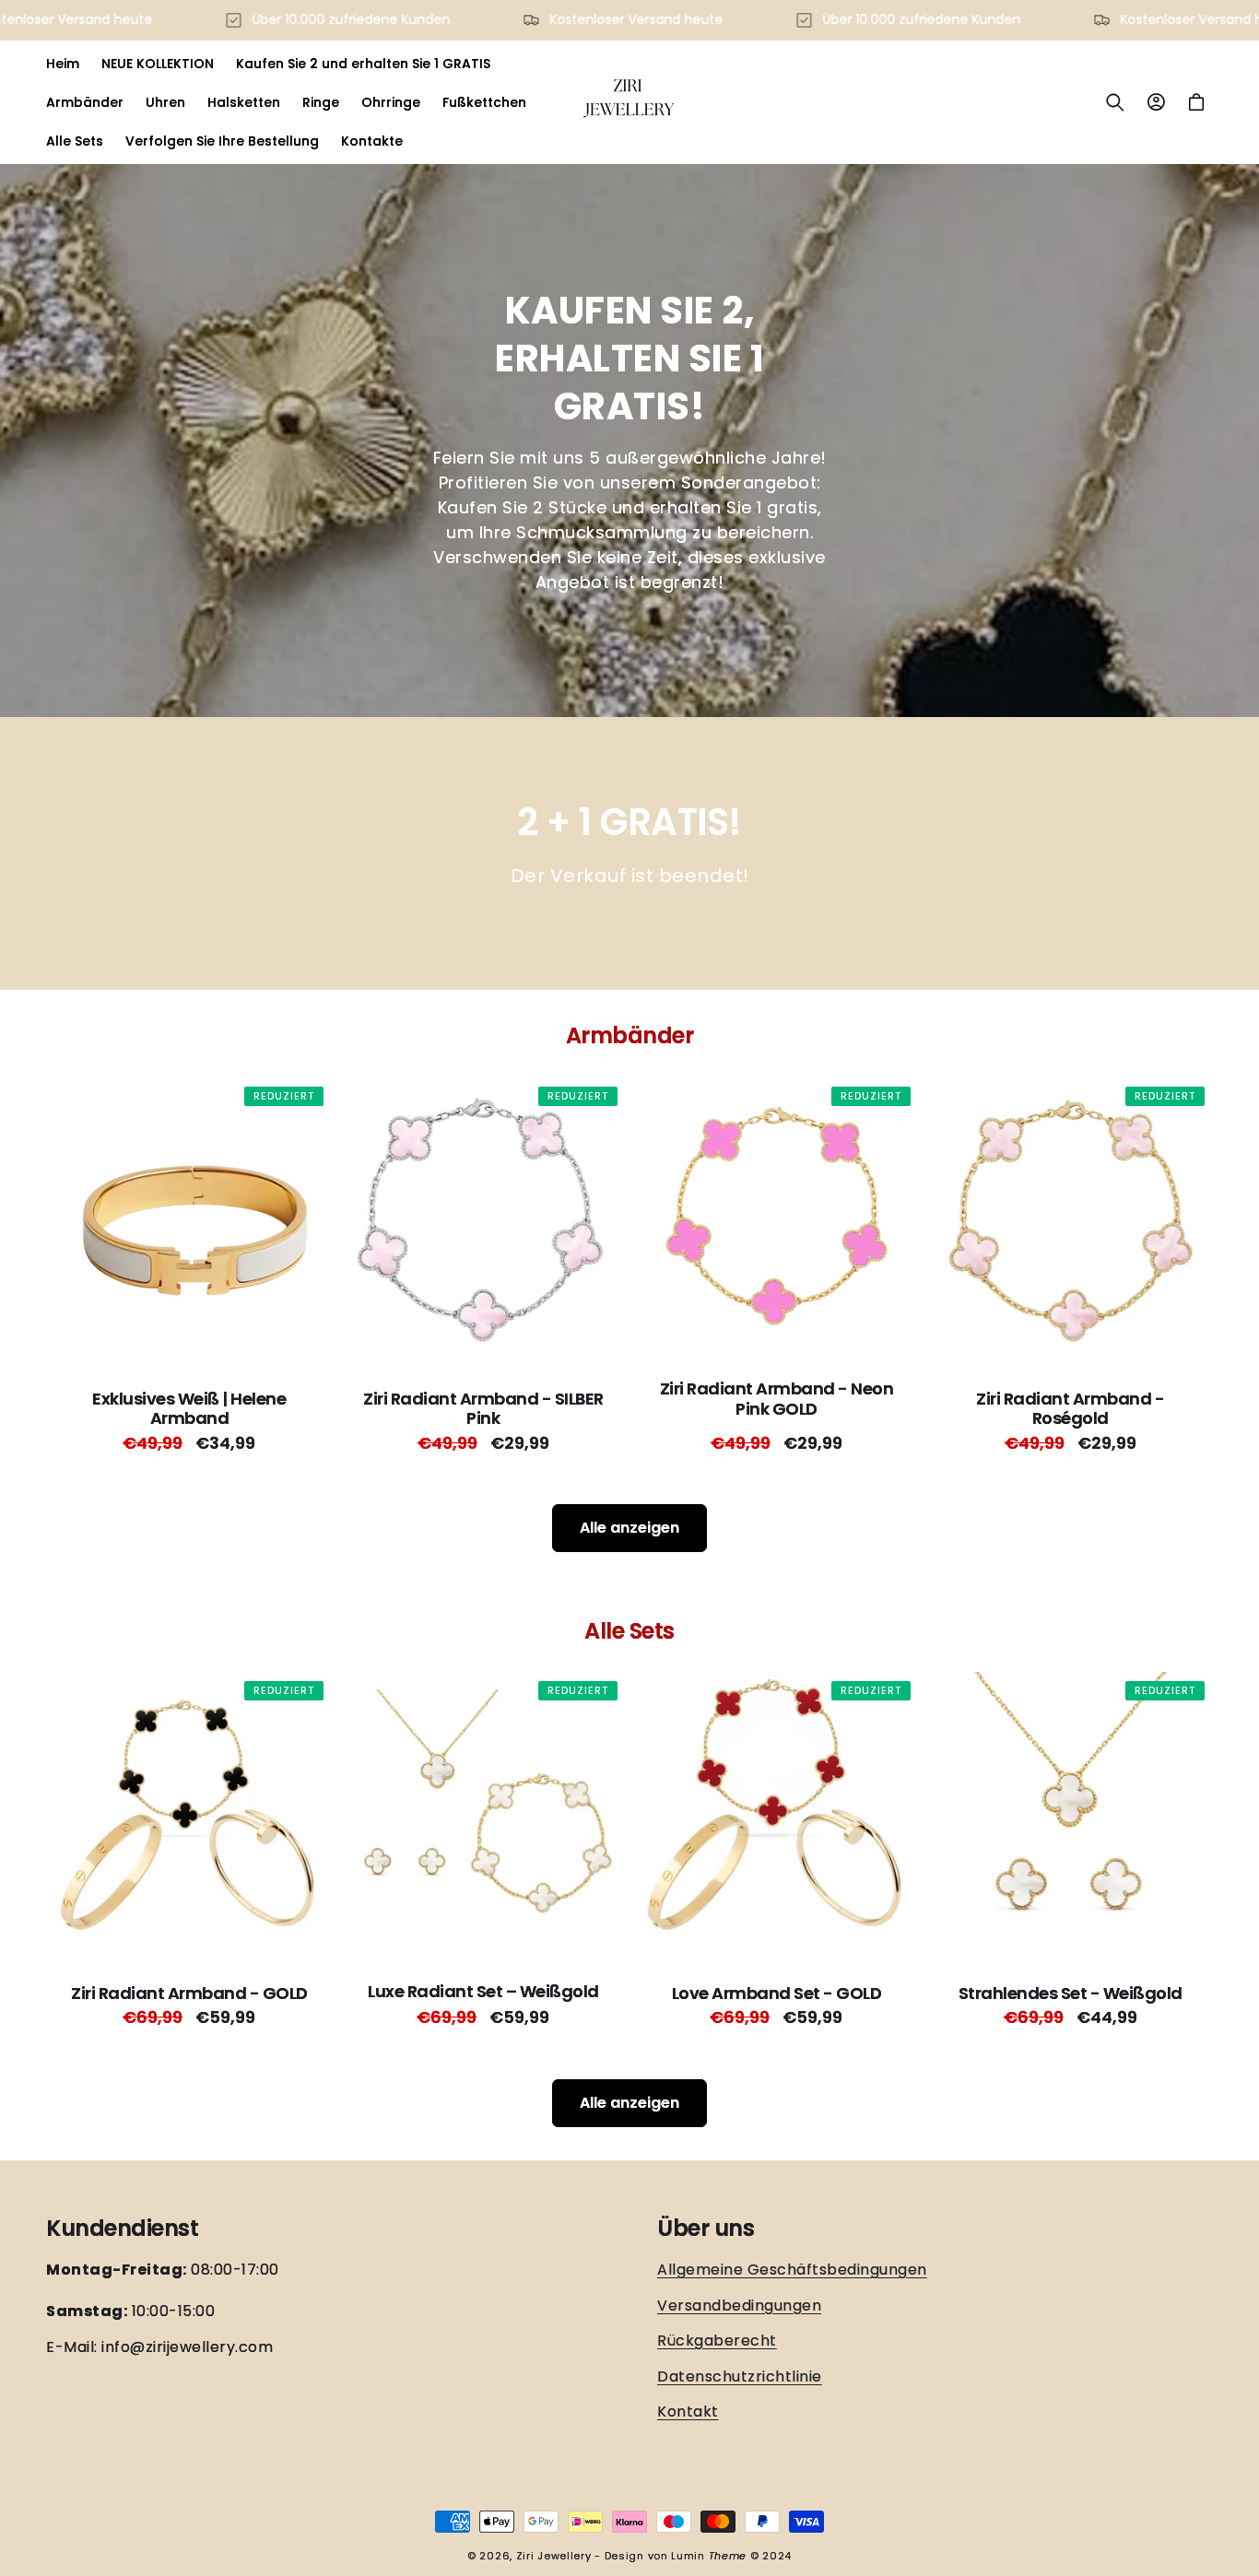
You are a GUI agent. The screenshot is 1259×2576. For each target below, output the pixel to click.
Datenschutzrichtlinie (740, 2376)
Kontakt (688, 2411)
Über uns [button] (706, 2229)
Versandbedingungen (739, 2305)
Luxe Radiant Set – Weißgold (483, 1993)
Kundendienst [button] (122, 2229)
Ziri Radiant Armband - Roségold (1070, 1408)
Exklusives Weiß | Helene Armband (189, 1408)
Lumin (709, 2556)
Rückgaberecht (717, 2341)
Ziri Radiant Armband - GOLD (189, 1994)
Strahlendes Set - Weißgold (1070, 1994)
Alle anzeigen (629, 1528)
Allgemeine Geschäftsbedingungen (792, 2270)
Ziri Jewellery (554, 2556)
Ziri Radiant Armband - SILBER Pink (483, 1408)
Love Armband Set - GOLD (777, 1994)
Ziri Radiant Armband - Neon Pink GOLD (777, 1399)
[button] (1115, 102)
